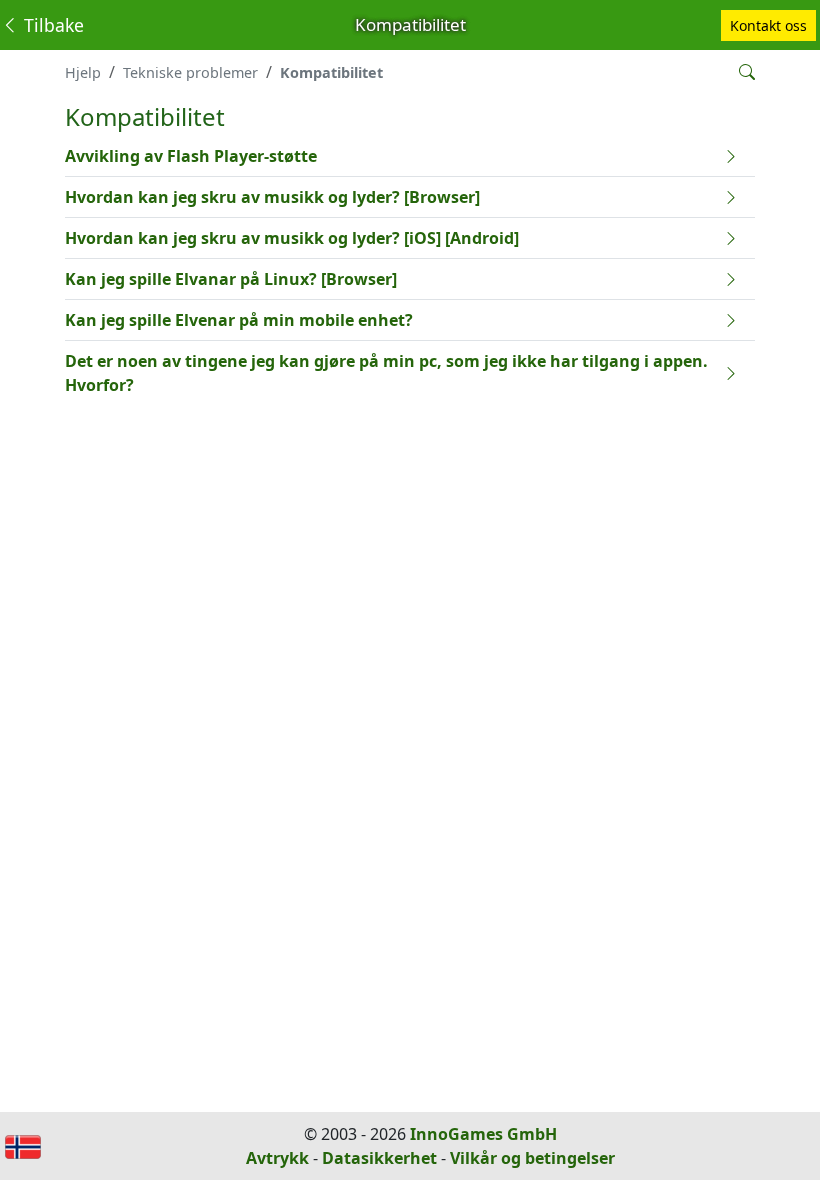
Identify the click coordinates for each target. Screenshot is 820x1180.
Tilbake (51, 25)
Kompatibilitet (331, 72)
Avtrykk (277, 1158)
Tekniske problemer (190, 72)
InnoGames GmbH (483, 1134)
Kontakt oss (768, 25)
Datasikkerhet (379, 1158)
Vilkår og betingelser (532, 1158)
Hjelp (83, 72)
